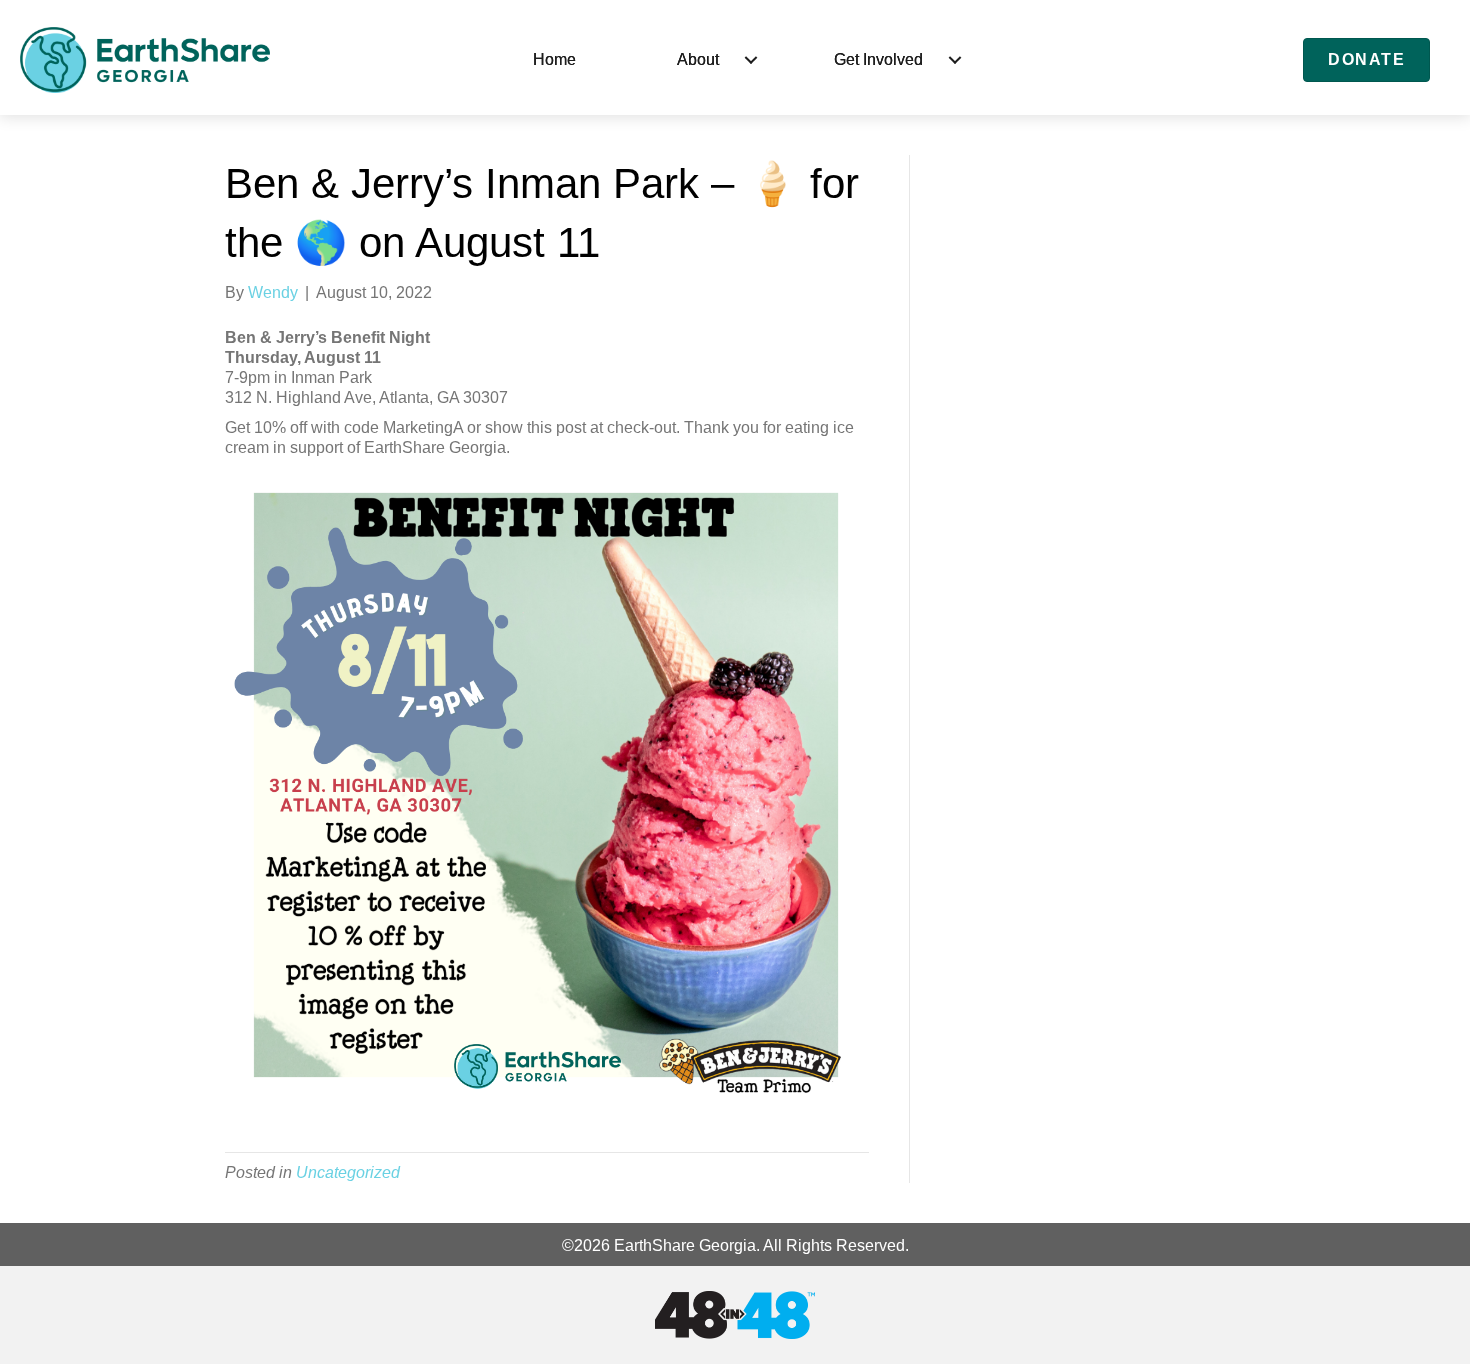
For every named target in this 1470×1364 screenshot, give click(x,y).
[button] (751, 60)
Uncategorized (348, 1172)
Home (554, 59)
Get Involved (878, 59)
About (698, 59)
